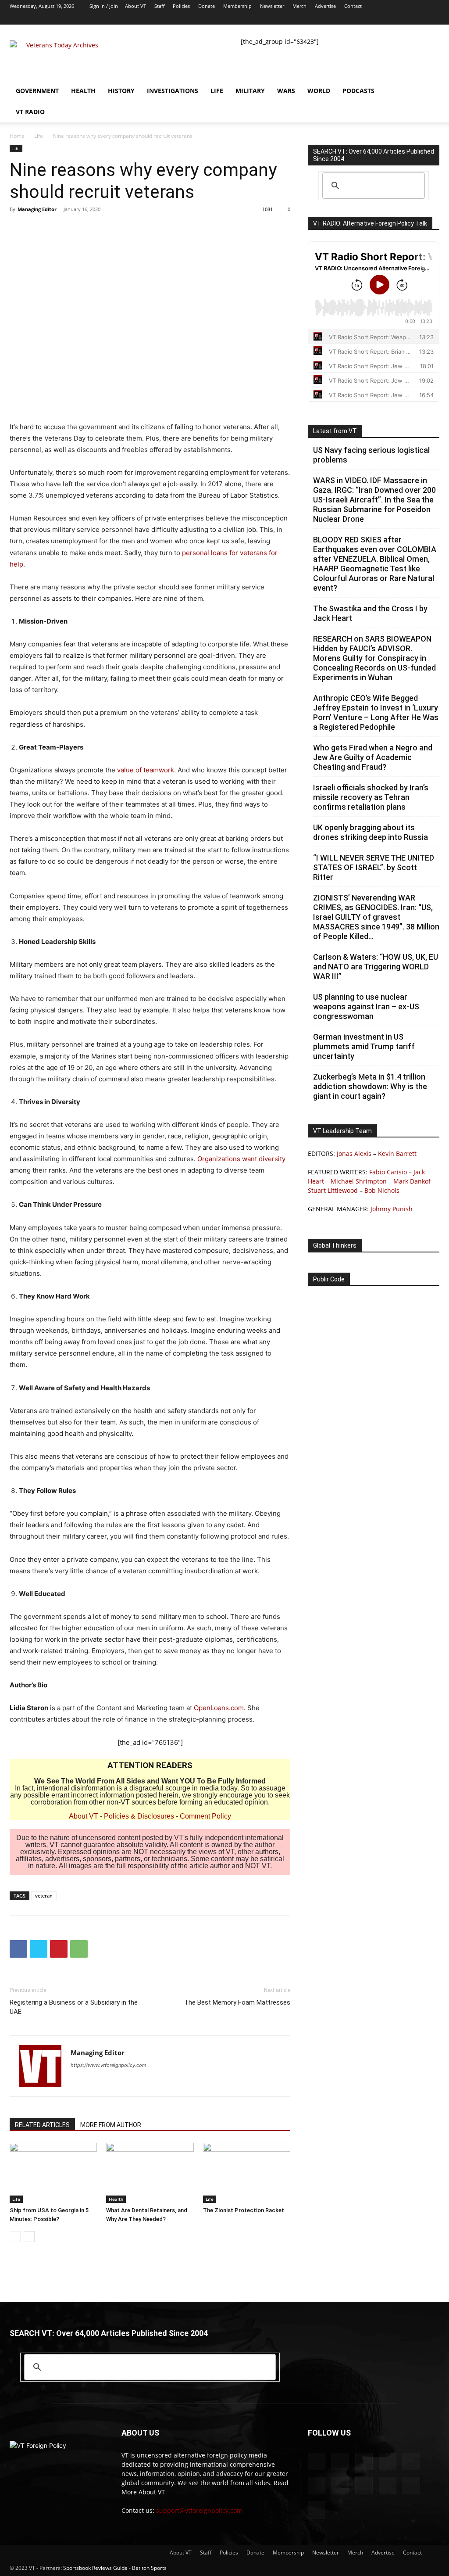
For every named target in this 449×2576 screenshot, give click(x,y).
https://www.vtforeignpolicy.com (109, 2065)
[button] (429, 91)
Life (217, 91)
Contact (353, 6)
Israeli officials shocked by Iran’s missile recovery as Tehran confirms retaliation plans (371, 797)
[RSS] (360, 18)
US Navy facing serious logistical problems (371, 455)
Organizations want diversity (241, 1159)
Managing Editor (37, 209)
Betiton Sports (149, 2568)
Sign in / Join (104, 6)
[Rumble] (346, 18)
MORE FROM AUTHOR (111, 2125)
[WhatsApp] (79, 1949)
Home (17, 136)
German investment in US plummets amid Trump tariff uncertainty (364, 1046)
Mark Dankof (412, 1181)
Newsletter (272, 6)
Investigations (173, 91)
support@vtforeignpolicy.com (199, 2510)
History (121, 91)
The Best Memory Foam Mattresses (237, 2002)
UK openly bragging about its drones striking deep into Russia (371, 832)
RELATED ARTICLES (42, 2125)
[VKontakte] (404, 18)
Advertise (325, 6)
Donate (207, 6)
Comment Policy (205, 1816)
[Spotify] (375, 18)
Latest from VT (335, 431)
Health (83, 91)
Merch (299, 6)
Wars (286, 91)
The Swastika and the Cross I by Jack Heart (370, 613)
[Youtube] (433, 18)
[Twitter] (389, 18)
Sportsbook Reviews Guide (95, 2568)
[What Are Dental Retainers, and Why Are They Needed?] (150, 2173)
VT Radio (30, 112)
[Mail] (317, 18)
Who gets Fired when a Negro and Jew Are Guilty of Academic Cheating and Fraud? (373, 757)
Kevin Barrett (397, 1153)
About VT (135, 6)
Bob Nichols (382, 1190)
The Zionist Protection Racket (244, 2210)
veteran (44, 1896)
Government (37, 91)
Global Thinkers (335, 1245)
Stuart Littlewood (333, 1190)
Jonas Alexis (354, 1153)
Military (250, 91)
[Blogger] (288, 18)
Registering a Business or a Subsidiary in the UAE (74, 2007)
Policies (181, 6)
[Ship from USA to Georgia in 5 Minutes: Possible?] (53, 2173)
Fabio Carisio (388, 1172)
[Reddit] (331, 18)
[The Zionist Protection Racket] (247, 2173)
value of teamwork (146, 770)
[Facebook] (303, 18)
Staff (159, 6)
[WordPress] (418, 18)
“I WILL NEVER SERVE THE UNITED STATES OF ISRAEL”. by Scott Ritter (374, 867)
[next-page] (29, 2237)
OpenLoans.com (219, 1708)
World (319, 91)
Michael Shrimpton (359, 1181)
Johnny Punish (392, 1209)
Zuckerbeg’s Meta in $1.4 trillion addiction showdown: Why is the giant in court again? (370, 1086)
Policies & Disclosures (139, 1816)
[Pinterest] (59, 1949)
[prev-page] (15, 2237)
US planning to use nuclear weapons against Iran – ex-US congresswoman (366, 1006)
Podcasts (358, 91)
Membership (237, 6)
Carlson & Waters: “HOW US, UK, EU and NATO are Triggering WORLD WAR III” (376, 967)
